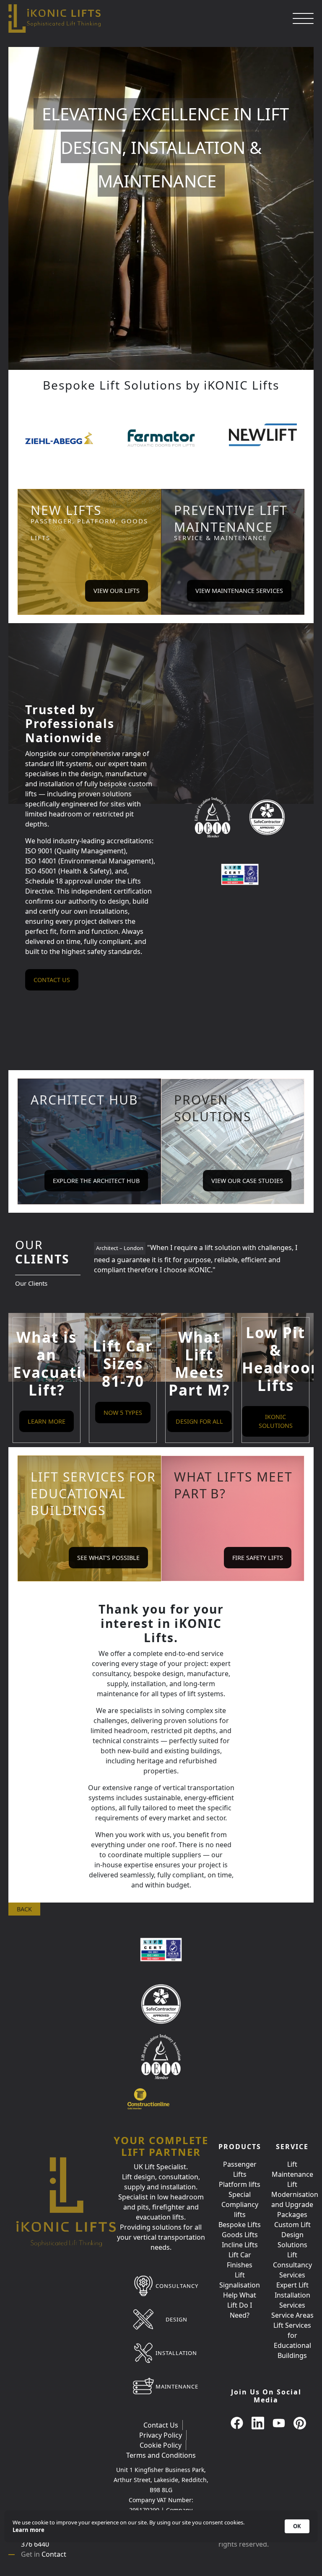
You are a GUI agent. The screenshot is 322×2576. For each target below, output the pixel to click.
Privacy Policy (161, 2435)
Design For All (199, 1421)
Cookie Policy (161, 2445)
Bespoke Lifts (240, 2225)
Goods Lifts (240, 2235)
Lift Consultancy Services (292, 2265)
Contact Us (161, 2425)
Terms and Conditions (161, 2455)
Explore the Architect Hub (96, 1181)
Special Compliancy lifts (240, 2204)
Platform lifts (240, 2184)
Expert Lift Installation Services (292, 2295)
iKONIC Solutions (276, 1421)
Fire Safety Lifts (258, 1558)
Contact (54, 2554)
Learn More (47, 1421)
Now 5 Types (123, 1413)
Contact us (52, 980)
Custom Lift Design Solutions (292, 2235)
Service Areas (292, 2315)
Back (24, 1909)
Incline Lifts (240, 2245)
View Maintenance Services (239, 591)
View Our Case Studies (247, 1181)
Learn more (29, 2530)
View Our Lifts (117, 591)
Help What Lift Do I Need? (240, 2305)
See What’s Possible (108, 1558)
